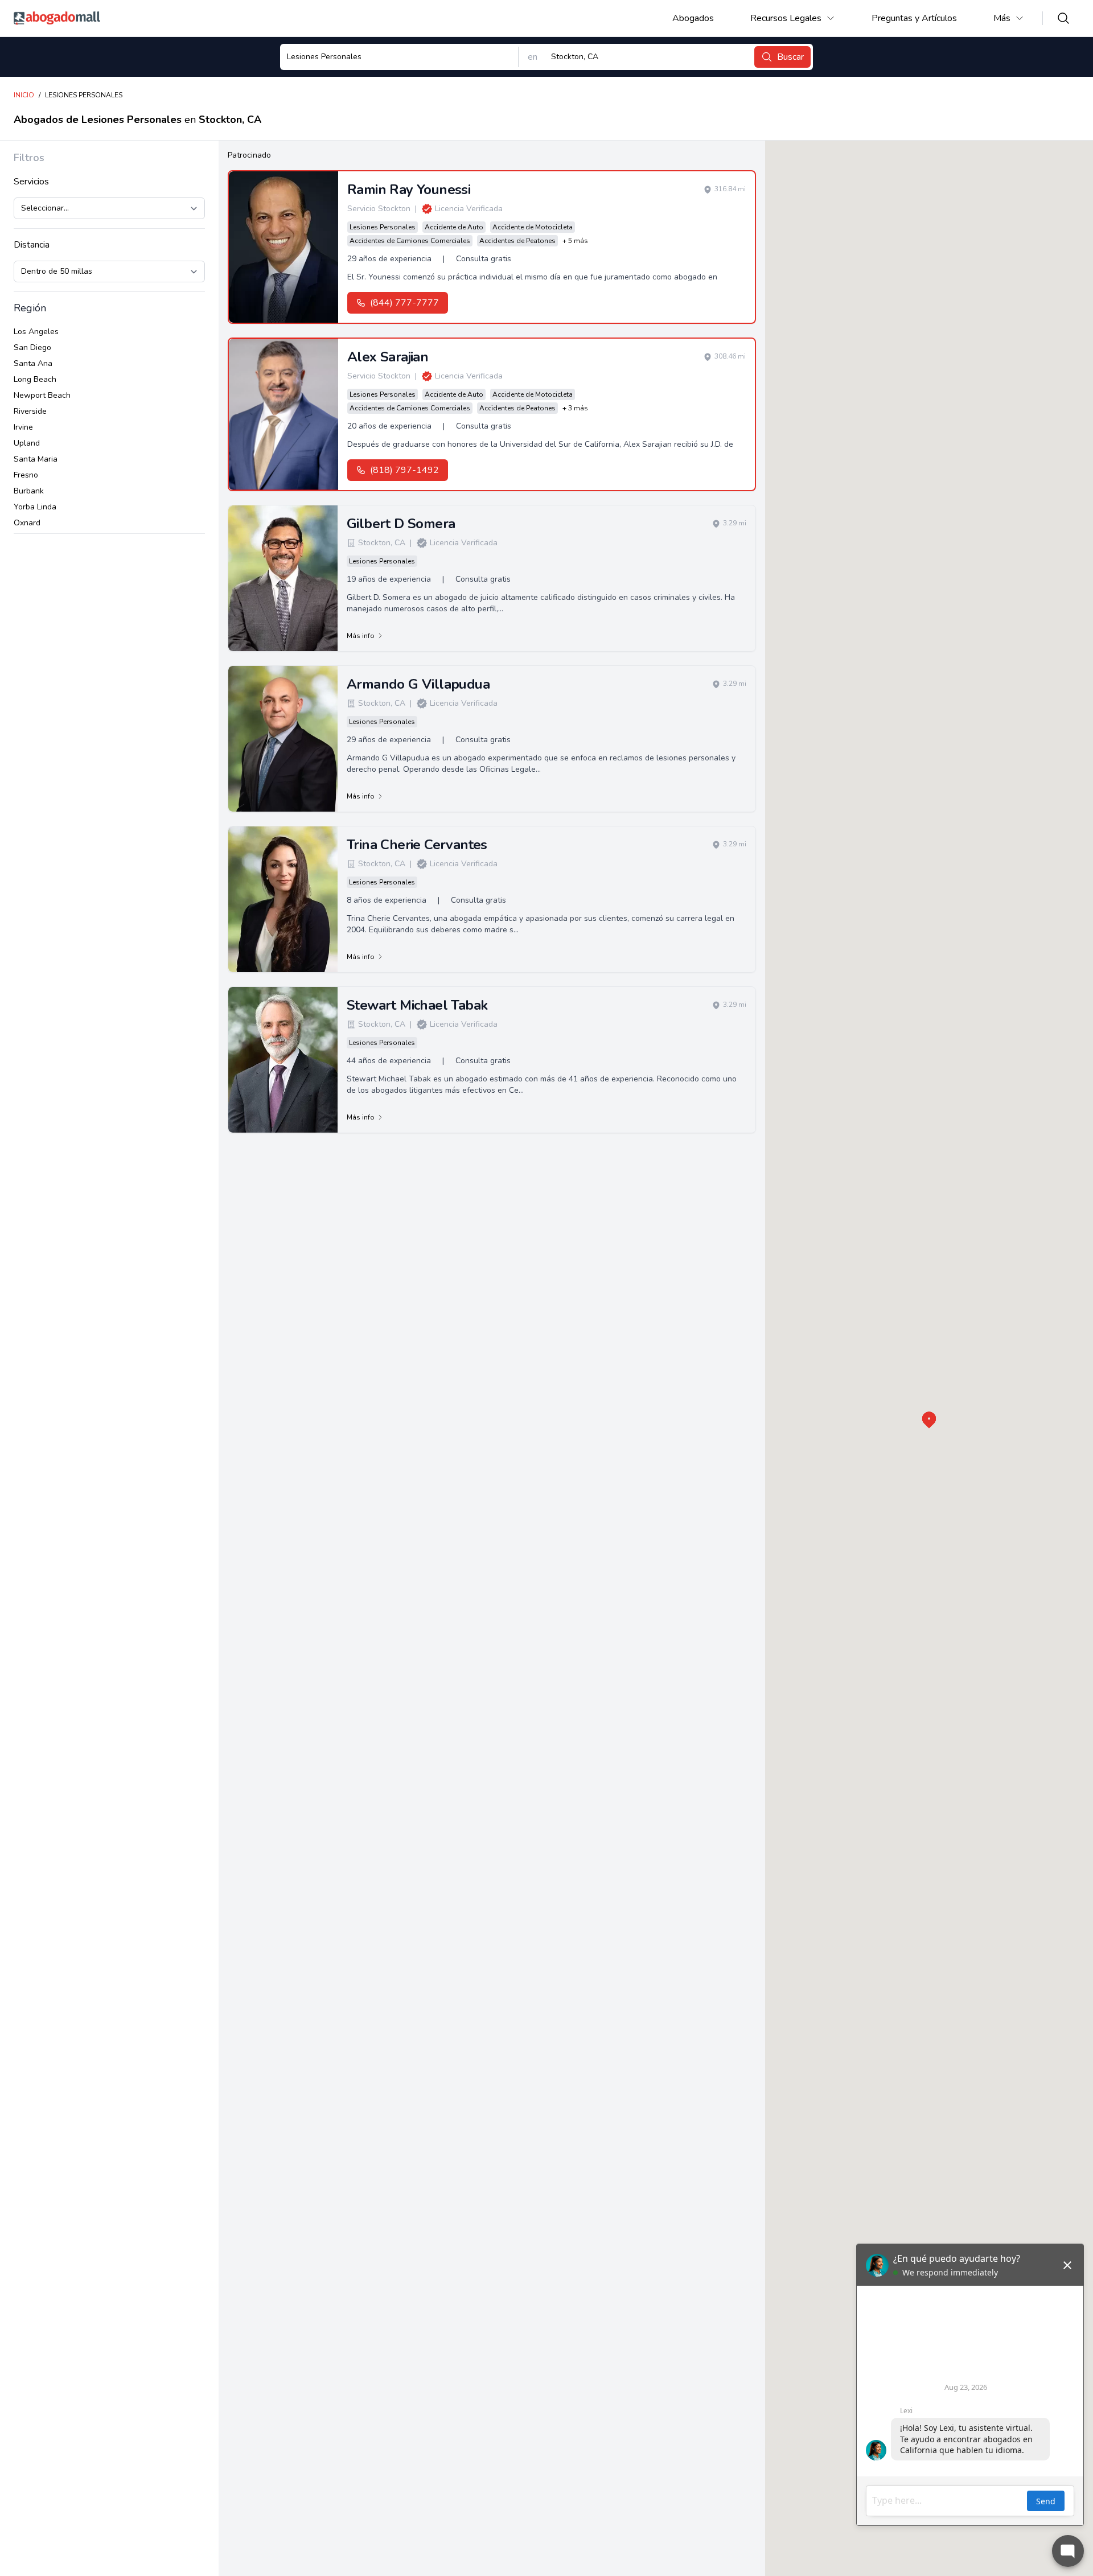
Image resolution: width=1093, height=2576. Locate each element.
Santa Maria (36, 459)
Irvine (23, 427)
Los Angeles (36, 332)
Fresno (26, 475)
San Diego (32, 347)
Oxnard (27, 523)
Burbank (29, 491)
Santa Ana (33, 363)
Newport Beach (42, 395)
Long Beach (35, 379)
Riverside (30, 411)
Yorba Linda (35, 507)
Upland (27, 443)
